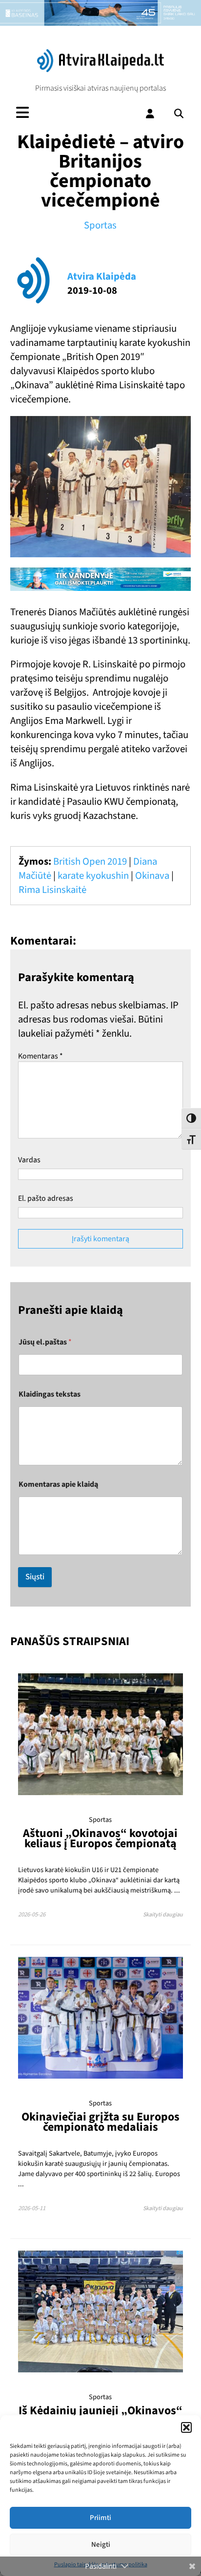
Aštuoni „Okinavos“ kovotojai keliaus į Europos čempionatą (100, 1838)
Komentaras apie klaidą (58, 1485)
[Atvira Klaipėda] (100, 70)
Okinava (152, 876)
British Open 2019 (90, 862)
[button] (186, 2427)
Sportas (100, 225)
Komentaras (40, 1056)
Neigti (101, 2545)
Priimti (100, 2518)
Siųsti (35, 1577)
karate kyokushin (93, 876)
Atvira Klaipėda (102, 276)
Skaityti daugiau (163, 1915)
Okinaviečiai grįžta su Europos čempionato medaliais (100, 2122)
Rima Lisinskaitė (52, 890)
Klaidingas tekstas (50, 1394)
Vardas (29, 1160)
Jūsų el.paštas (45, 1342)
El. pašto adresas (46, 1198)
